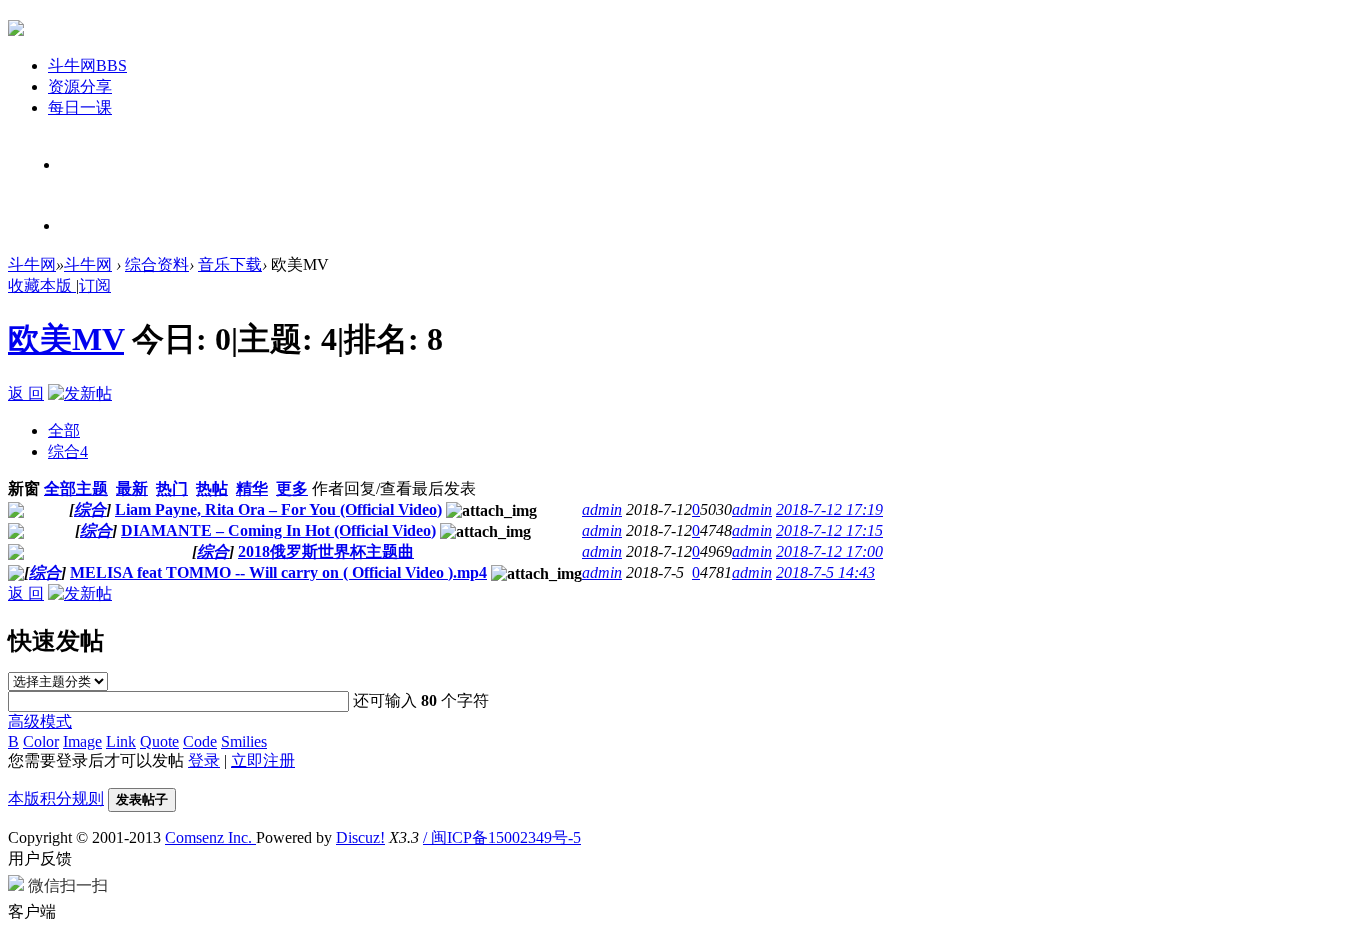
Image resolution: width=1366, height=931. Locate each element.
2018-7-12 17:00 (829, 551)
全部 (64, 430)
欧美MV (66, 339)
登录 (74, 165)
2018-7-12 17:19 (829, 509)
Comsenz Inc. (210, 837)
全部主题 (76, 488)
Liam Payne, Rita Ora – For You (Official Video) (278, 509)
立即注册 (263, 760)
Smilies (244, 741)
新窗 (24, 488)
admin (602, 509)
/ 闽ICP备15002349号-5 (502, 837)
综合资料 (157, 264)
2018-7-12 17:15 (829, 530)
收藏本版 (42, 285)
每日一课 (80, 107)
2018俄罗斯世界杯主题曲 (326, 551)
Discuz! (360, 837)
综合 (68, 451)
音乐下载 (230, 264)
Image (82, 741)
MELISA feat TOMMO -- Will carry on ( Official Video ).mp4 (278, 572)
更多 (292, 488)
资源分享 (80, 86)
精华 (252, 488)
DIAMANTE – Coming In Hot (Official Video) (278, 530)
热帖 (212, 488)
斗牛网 (87, 65)
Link (121, 741)
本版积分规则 (56, 798)
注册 (74, 226)
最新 (132, 488)
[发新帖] (80, 393)
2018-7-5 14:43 (825, 572)
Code (200, 741)
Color (41, 741)
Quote (159, 741)
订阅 (95, 285)
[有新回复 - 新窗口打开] (16, 512)
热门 (172, 488)
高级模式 (40, 721)
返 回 (26, 393)
